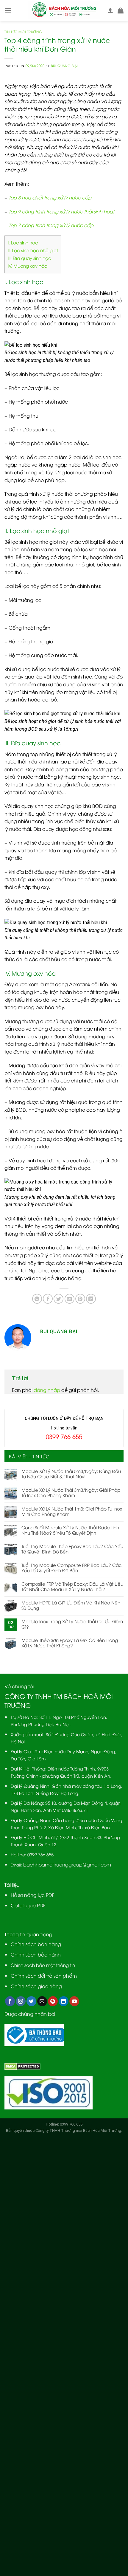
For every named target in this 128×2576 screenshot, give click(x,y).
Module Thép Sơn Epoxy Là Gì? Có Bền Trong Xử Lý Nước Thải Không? (70, 1643)
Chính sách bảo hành (36, 1954)
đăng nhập (47, 1390)
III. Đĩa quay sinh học (29, 258)
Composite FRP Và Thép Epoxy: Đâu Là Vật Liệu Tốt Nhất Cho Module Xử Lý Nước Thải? (72, 1586)
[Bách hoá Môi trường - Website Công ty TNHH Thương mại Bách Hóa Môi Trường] (64, 11)
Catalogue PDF (28, 1905)
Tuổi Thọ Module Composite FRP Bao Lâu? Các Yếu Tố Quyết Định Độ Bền (72, 1567)
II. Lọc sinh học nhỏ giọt (33, 250)
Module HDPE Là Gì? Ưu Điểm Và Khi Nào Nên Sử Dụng (71, 1605)
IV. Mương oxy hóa (28, 266)
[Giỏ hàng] (121, 10)
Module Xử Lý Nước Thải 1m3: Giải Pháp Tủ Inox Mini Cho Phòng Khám (72, 1511)
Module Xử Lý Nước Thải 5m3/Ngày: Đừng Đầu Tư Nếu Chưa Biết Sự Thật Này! (71, 1474)
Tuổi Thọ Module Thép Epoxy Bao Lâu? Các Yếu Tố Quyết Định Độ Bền (72, 1549)
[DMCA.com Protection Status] (22, 2066)
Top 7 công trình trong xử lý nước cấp (51, 225)
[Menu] (8, 10)
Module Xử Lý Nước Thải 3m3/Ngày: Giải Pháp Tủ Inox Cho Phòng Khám (71, 1492)
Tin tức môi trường (23, 31)
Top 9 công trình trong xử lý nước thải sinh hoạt (61, 211)
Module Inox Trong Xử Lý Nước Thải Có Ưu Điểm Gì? (72, 1624)
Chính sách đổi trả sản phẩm (44, 1976)
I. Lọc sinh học (23, 242)
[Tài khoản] (110, 10)
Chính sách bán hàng (36, 1944)
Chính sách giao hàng (36, 1986)
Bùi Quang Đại (64, 65)
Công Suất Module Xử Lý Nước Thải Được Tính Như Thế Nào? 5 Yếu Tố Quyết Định (70, 1530)
